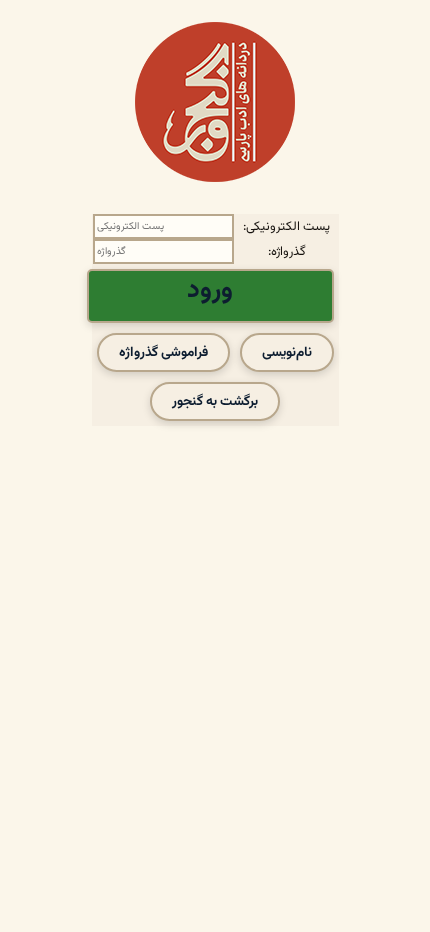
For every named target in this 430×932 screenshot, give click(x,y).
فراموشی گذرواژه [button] (163, 352)
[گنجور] (215, 102)
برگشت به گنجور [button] (215, 401)
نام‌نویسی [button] (287, 352)
